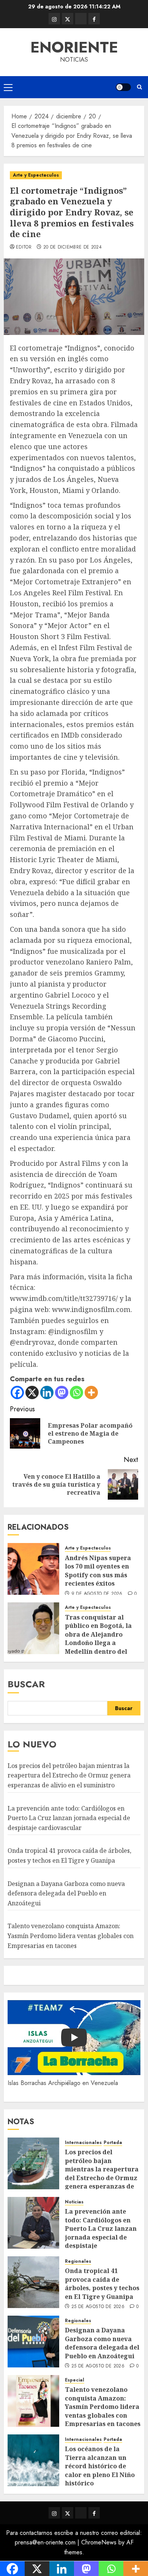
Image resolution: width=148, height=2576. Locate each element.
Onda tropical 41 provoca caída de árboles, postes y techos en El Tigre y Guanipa (102, 2283)
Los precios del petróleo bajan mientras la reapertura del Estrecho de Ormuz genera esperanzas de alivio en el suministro (69, 1775)
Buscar (26, 1684)
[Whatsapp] (76, 1392)
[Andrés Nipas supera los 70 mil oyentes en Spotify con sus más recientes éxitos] (33, 1569)
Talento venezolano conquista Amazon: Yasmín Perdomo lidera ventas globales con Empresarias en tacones (71, 1936)
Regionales (78, 2261)
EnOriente (74, 47)
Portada (113, 2143)
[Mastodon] (62, 1392)
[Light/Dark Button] (123, 87)
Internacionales (83, 2143)
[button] (8, 87)
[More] (91, 1392)
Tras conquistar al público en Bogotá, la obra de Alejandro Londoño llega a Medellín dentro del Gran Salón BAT (98, 1639)
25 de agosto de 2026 (98, 2307)
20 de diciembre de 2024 (72, 247)
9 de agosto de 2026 (97, 1594)
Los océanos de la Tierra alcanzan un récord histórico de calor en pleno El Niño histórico (100, 2466)
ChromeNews (99, 2542)
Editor (24, 247)
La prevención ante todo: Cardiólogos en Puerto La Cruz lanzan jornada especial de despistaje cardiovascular (69, 1818)
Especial (75, 2380)
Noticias (74, 2202)
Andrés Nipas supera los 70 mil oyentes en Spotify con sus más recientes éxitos (98, 1571)
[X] (32, 1392)
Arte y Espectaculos (36, 175)
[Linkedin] (47, 1392)
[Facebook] (17, 1392)
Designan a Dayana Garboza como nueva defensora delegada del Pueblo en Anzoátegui (66, 1893)
